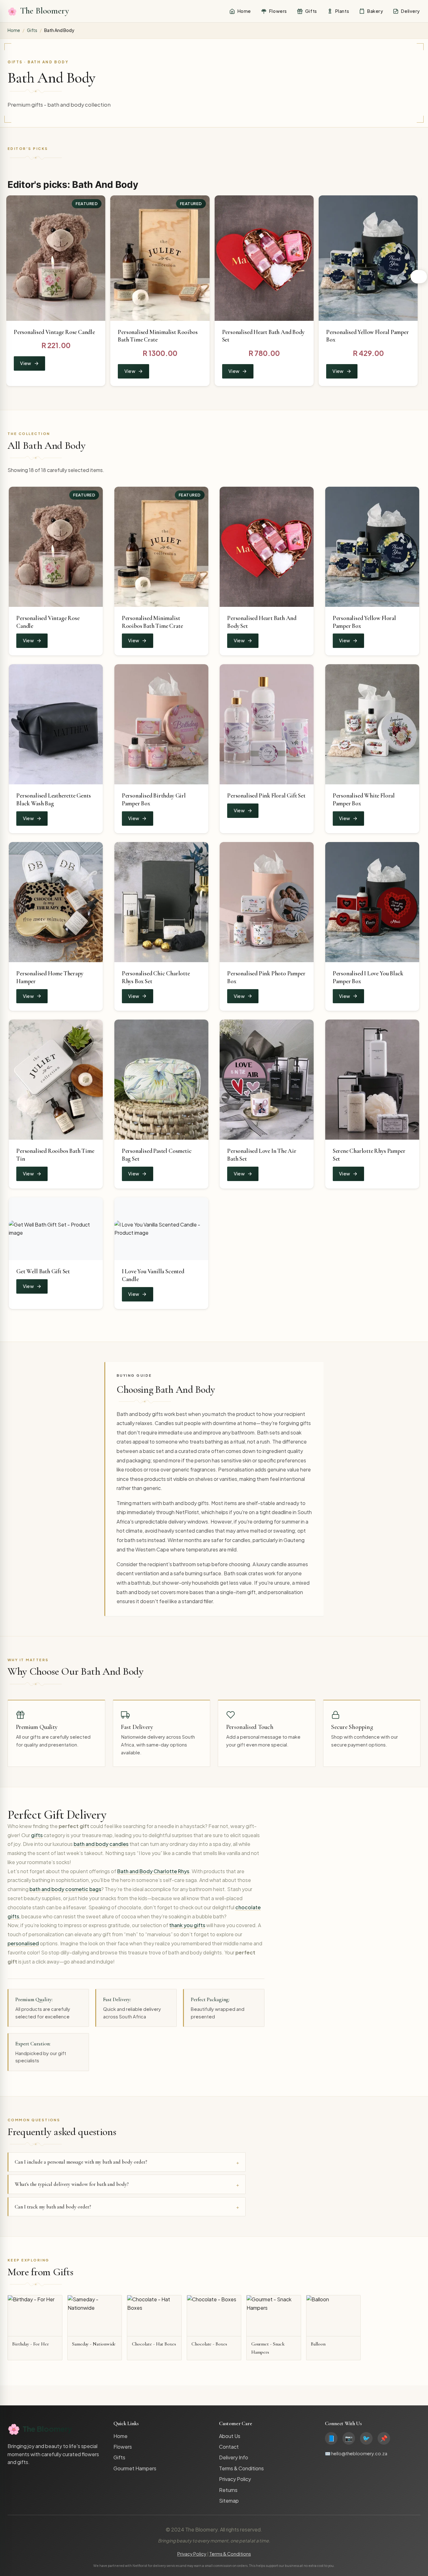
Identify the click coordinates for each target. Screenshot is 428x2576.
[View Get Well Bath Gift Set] (56, 1229)
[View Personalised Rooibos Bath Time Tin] (56, 1080)
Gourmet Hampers (135, 2468)
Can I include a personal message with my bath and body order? (81, 2162)
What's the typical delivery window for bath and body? (72, 2184)
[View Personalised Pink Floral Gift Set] (267, 724)
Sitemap (229, 2501)
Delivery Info (234, 2457)
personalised (23, 1943)
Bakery (375, 11)
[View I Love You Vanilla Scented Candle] (161, 1229)
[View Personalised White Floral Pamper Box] (372, 724)
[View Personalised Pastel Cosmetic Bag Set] (161, 1080)
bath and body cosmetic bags (65, 1889)
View (26, 363)
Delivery (410, 11)
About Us (230, 2436)
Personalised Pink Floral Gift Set (266, 796)
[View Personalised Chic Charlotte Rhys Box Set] (161, 902)
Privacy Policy (235, 2479)
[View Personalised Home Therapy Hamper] (56, 902)
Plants (342, 11)
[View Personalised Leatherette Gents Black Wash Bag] (56, 724)
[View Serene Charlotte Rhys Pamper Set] (372, 1080)
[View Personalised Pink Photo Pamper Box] (267, 902)
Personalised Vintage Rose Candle (54, 332)
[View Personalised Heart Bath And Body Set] (264, 258)
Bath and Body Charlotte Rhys (153, 1871)
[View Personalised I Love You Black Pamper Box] (372, 902)
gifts (37, 1835)
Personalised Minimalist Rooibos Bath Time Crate (152, 622)
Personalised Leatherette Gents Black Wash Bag (53, 800)
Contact (229, 2447)
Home (244, 11)
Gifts (311, 11)
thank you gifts (187, 1925)
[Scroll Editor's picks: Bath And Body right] (419, 277)
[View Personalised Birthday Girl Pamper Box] (161, 724)
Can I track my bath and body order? (53, 2207)
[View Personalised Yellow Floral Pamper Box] (368, 258)
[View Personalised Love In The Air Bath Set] (267, 1080)
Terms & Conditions (241, 2468)
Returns (228, 2490)
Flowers (278, 11)
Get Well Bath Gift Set (43, 1271)
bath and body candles (101, 1844)
